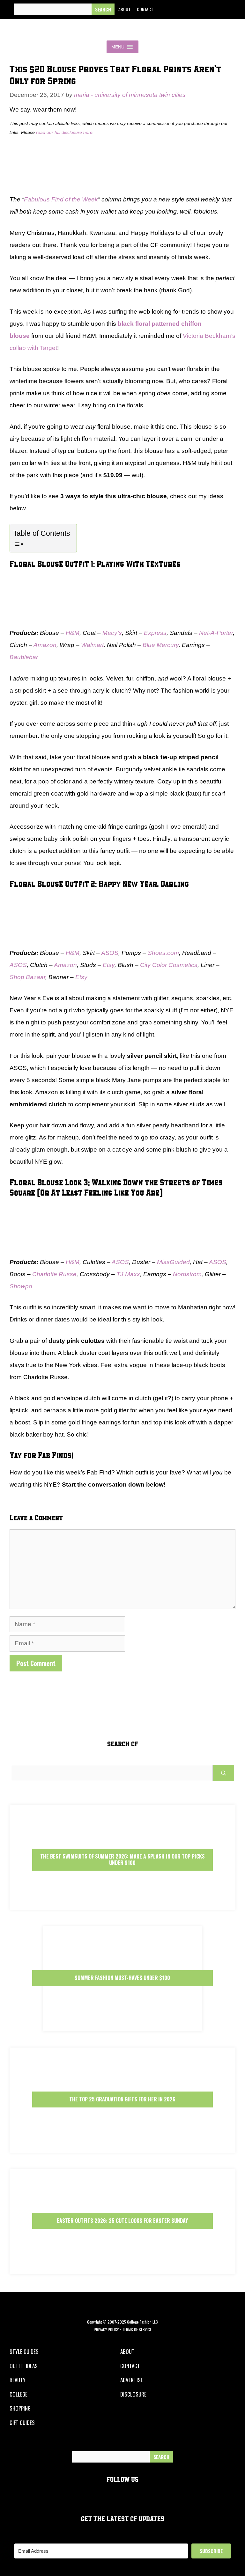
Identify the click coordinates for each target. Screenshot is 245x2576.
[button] (118, 47)
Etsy (109, 965)
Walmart (92, 645)
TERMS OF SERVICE (137, 2329)
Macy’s (112, 633)
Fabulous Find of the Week (61, 199)
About (124, 9)
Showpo (21, 1286)
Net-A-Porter (216, 633)
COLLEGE (19, 2394)
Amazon (45, 645)
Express (155, 633)
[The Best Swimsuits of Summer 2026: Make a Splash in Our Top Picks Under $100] (122, 1904)
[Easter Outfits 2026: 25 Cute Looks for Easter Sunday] (122, 2269)
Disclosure (133, 2394)
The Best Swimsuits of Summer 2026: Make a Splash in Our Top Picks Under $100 (122, 1859)
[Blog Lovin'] (224, 10)
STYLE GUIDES (24, 2351)
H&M (73, 633)
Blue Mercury (161, 645)
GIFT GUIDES (22, 2423)
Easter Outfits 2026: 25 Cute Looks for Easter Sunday (122, 2221)
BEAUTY (18, 2380)
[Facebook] (166, 10)
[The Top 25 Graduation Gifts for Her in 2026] (122, 2147)
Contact (145, 9)
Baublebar (24, 657)
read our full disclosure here (64, 132)
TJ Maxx (128, 1274)
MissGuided (173, 1262)
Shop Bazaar (27, 977)
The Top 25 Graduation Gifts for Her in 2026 (122, 2099)
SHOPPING (20, 2408)
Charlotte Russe (54, 1274)
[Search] (103, 9)
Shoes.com (163, 953)
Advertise (132, 2380)
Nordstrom (187, 1274)
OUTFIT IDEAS (24, 2366)
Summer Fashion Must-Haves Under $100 (122, 1978)
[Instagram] (195, 10)
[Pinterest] (209, 10)
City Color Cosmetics (169, 965)
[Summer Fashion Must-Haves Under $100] (122, 2026)
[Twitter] (180, 10)
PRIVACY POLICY (106, 2329)
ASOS (110, 953)
